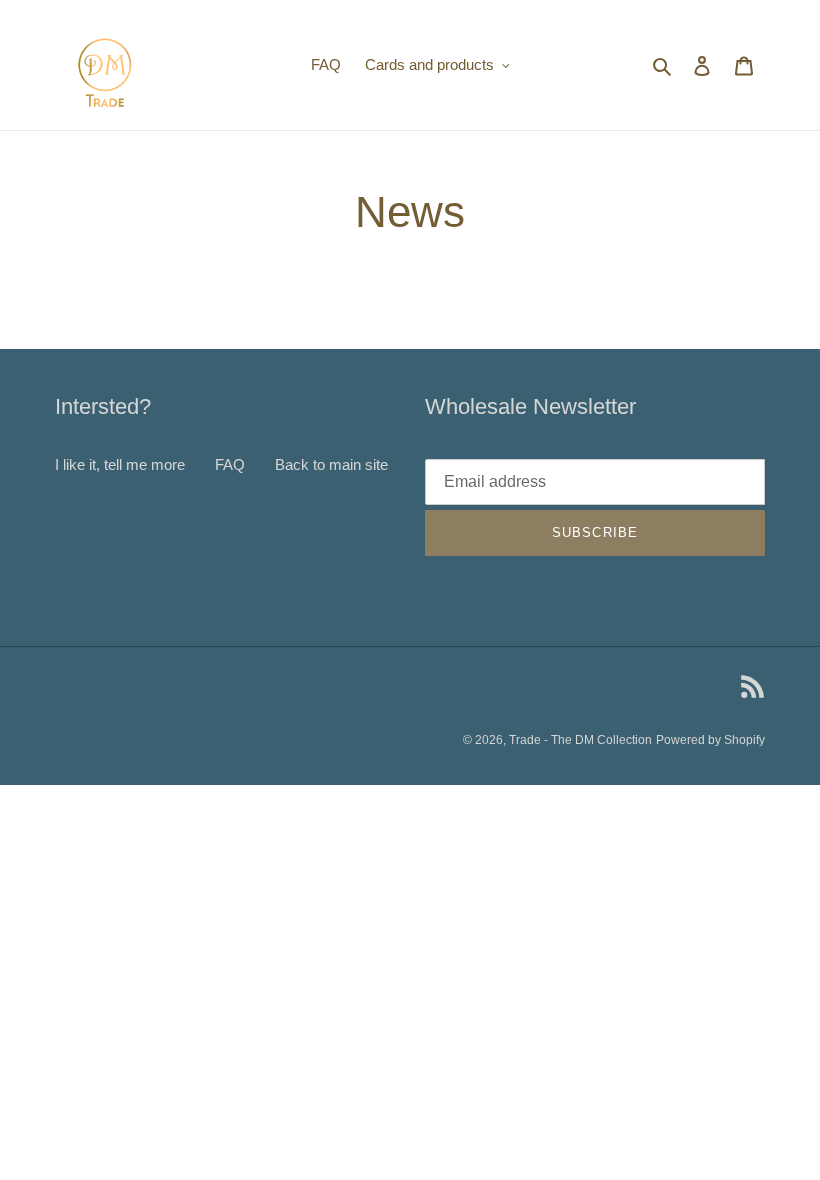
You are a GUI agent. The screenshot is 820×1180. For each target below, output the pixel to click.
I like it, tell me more (120, 464)
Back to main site (331, 464)
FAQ (230, 464)
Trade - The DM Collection (580, 740)
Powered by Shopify (710, 740)
